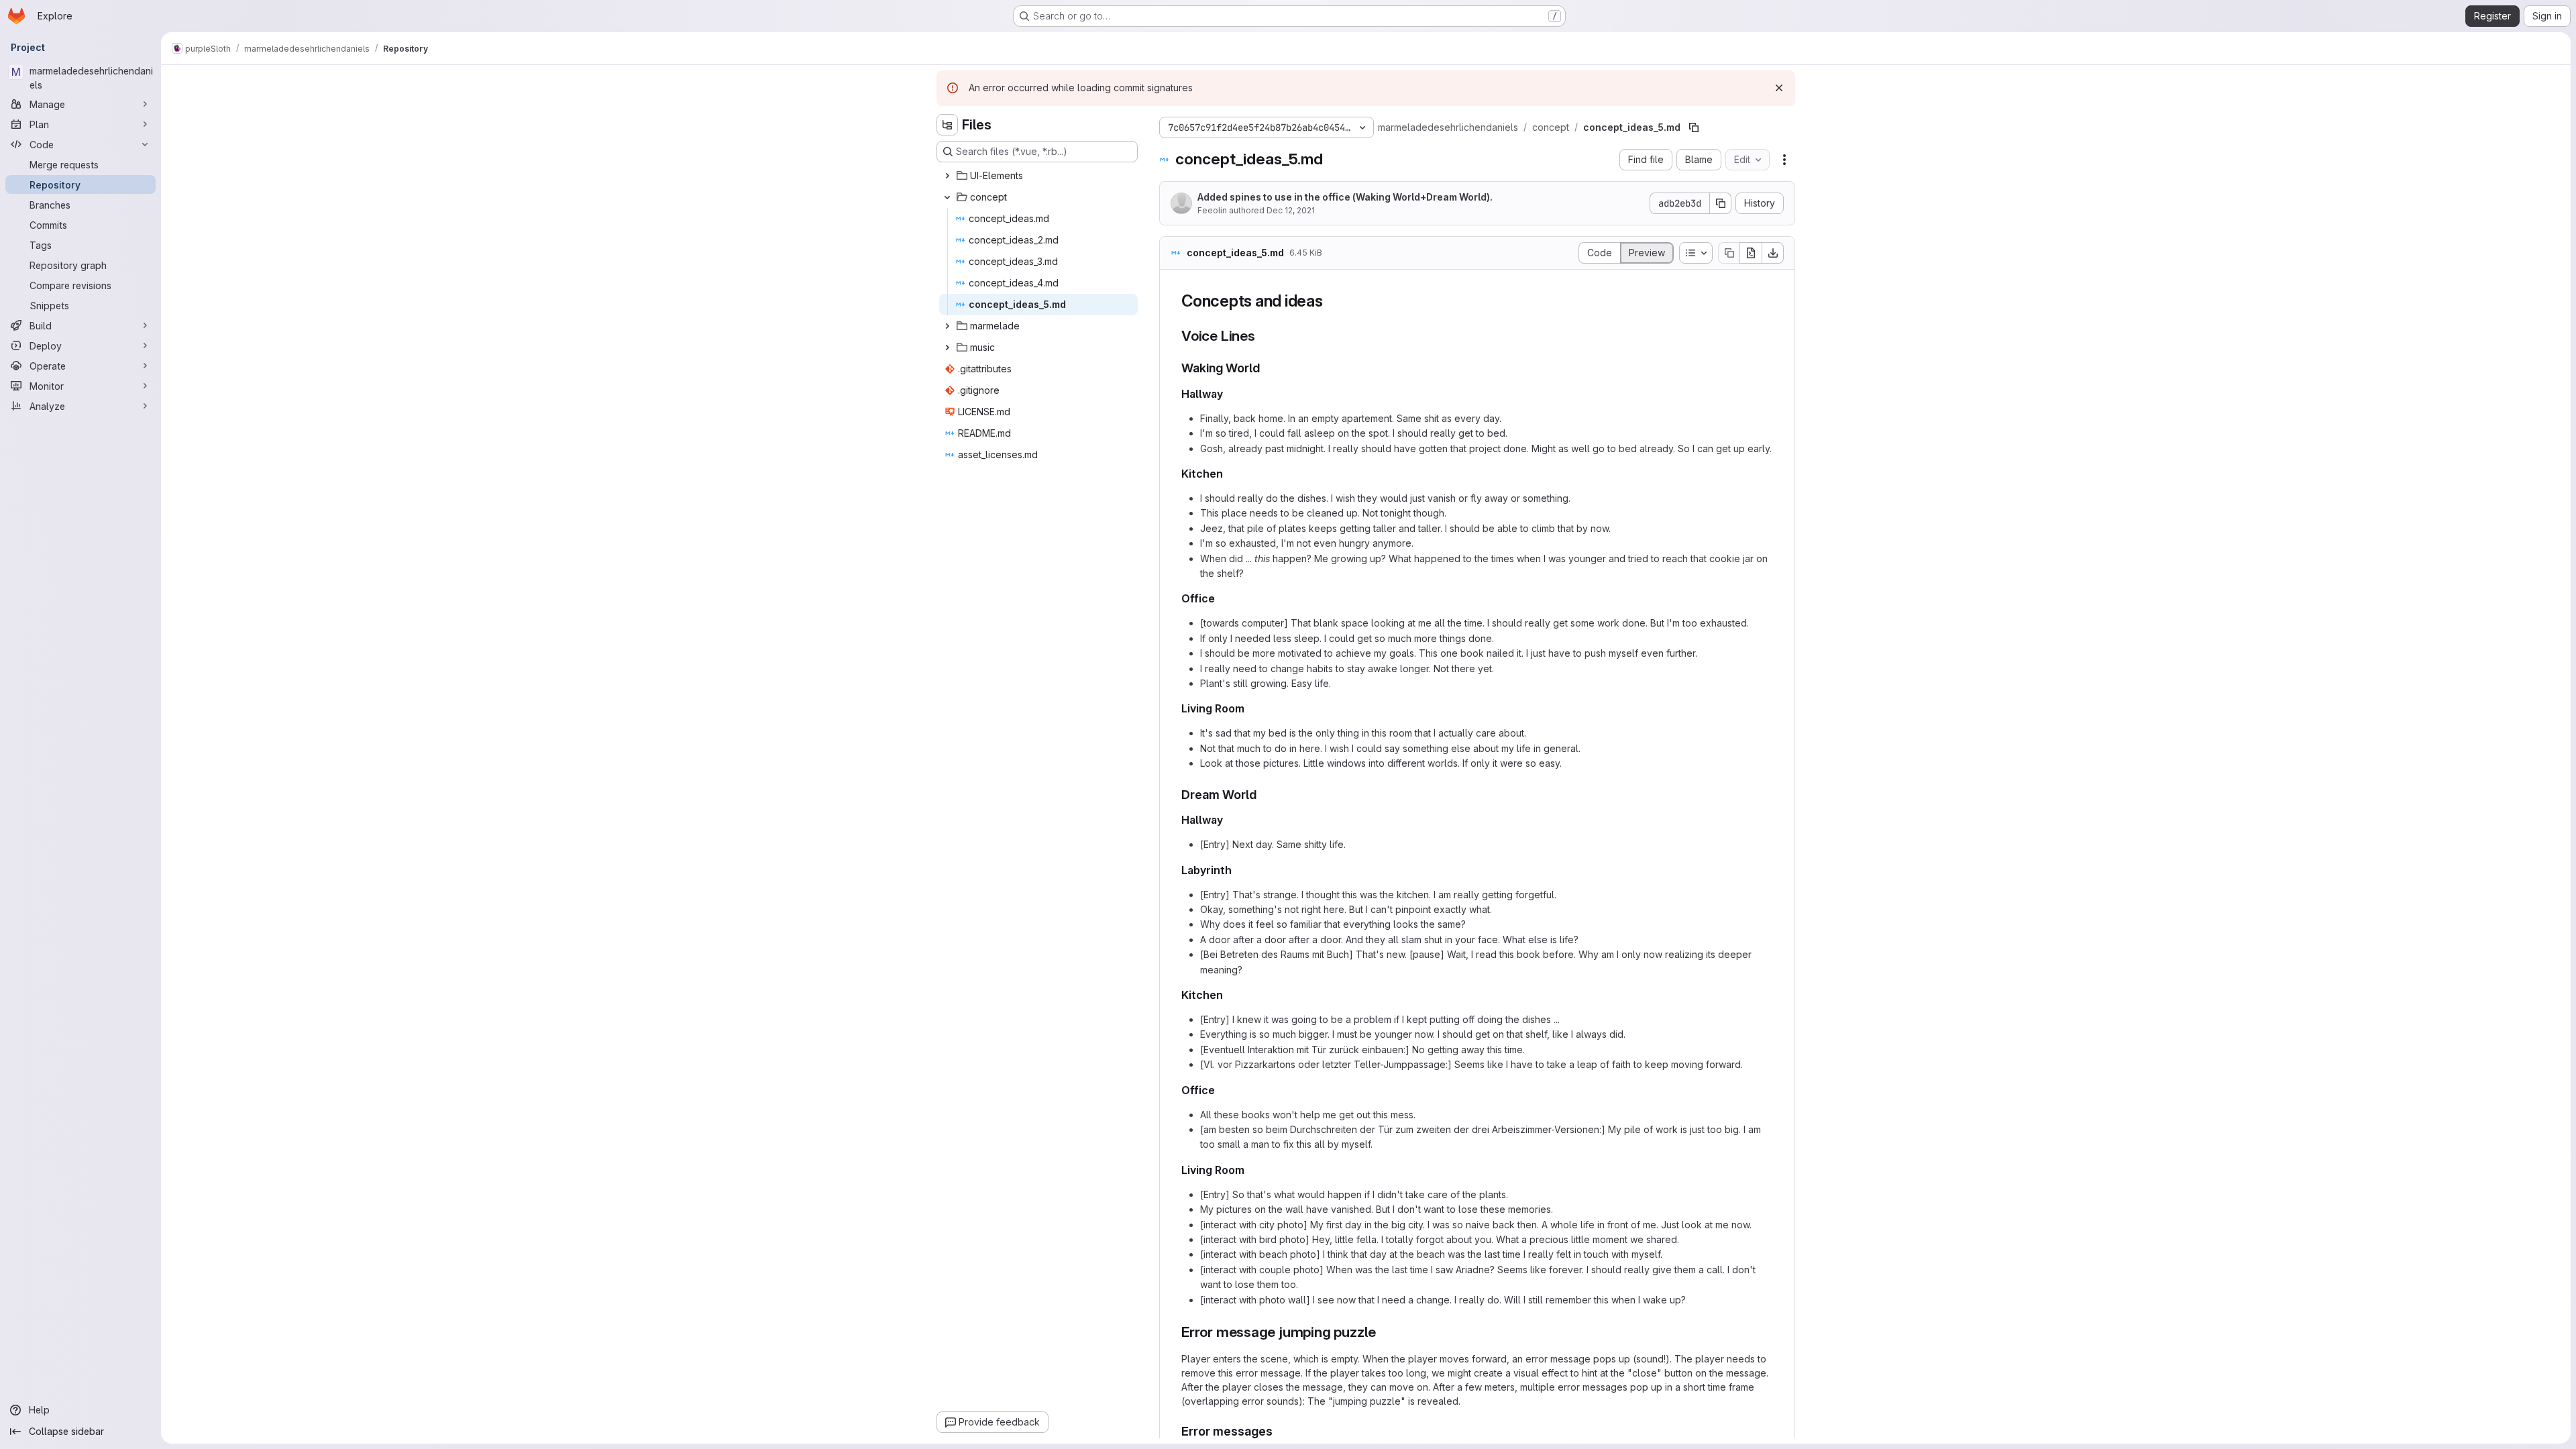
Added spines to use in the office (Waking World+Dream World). (1345, 197)
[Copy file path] (1694, 127)
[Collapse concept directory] (947, 197)
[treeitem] (1038, 176)
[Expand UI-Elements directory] (947, 176)
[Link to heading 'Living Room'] (1250, 708)
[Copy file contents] (1729, 253)
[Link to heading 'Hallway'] (1229, 394)
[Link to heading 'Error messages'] (1279, 1431)
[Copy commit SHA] (1721, 203)
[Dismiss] (1779, 88)
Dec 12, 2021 (1291, 210)
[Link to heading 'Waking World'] (1267, 368)
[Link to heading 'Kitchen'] (1229, 474)
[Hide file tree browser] (947, 125)
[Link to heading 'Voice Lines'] (1263, 336)
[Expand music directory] (947, 347)
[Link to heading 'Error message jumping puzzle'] (1384, 1332)
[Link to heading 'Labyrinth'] (1238, 870)
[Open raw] (1751, 253)
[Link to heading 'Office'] (1221, 598)
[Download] (1773, 253)
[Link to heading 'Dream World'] (1263, 795)
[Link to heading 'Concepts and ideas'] (1332, 301)
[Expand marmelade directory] (947, 326)
